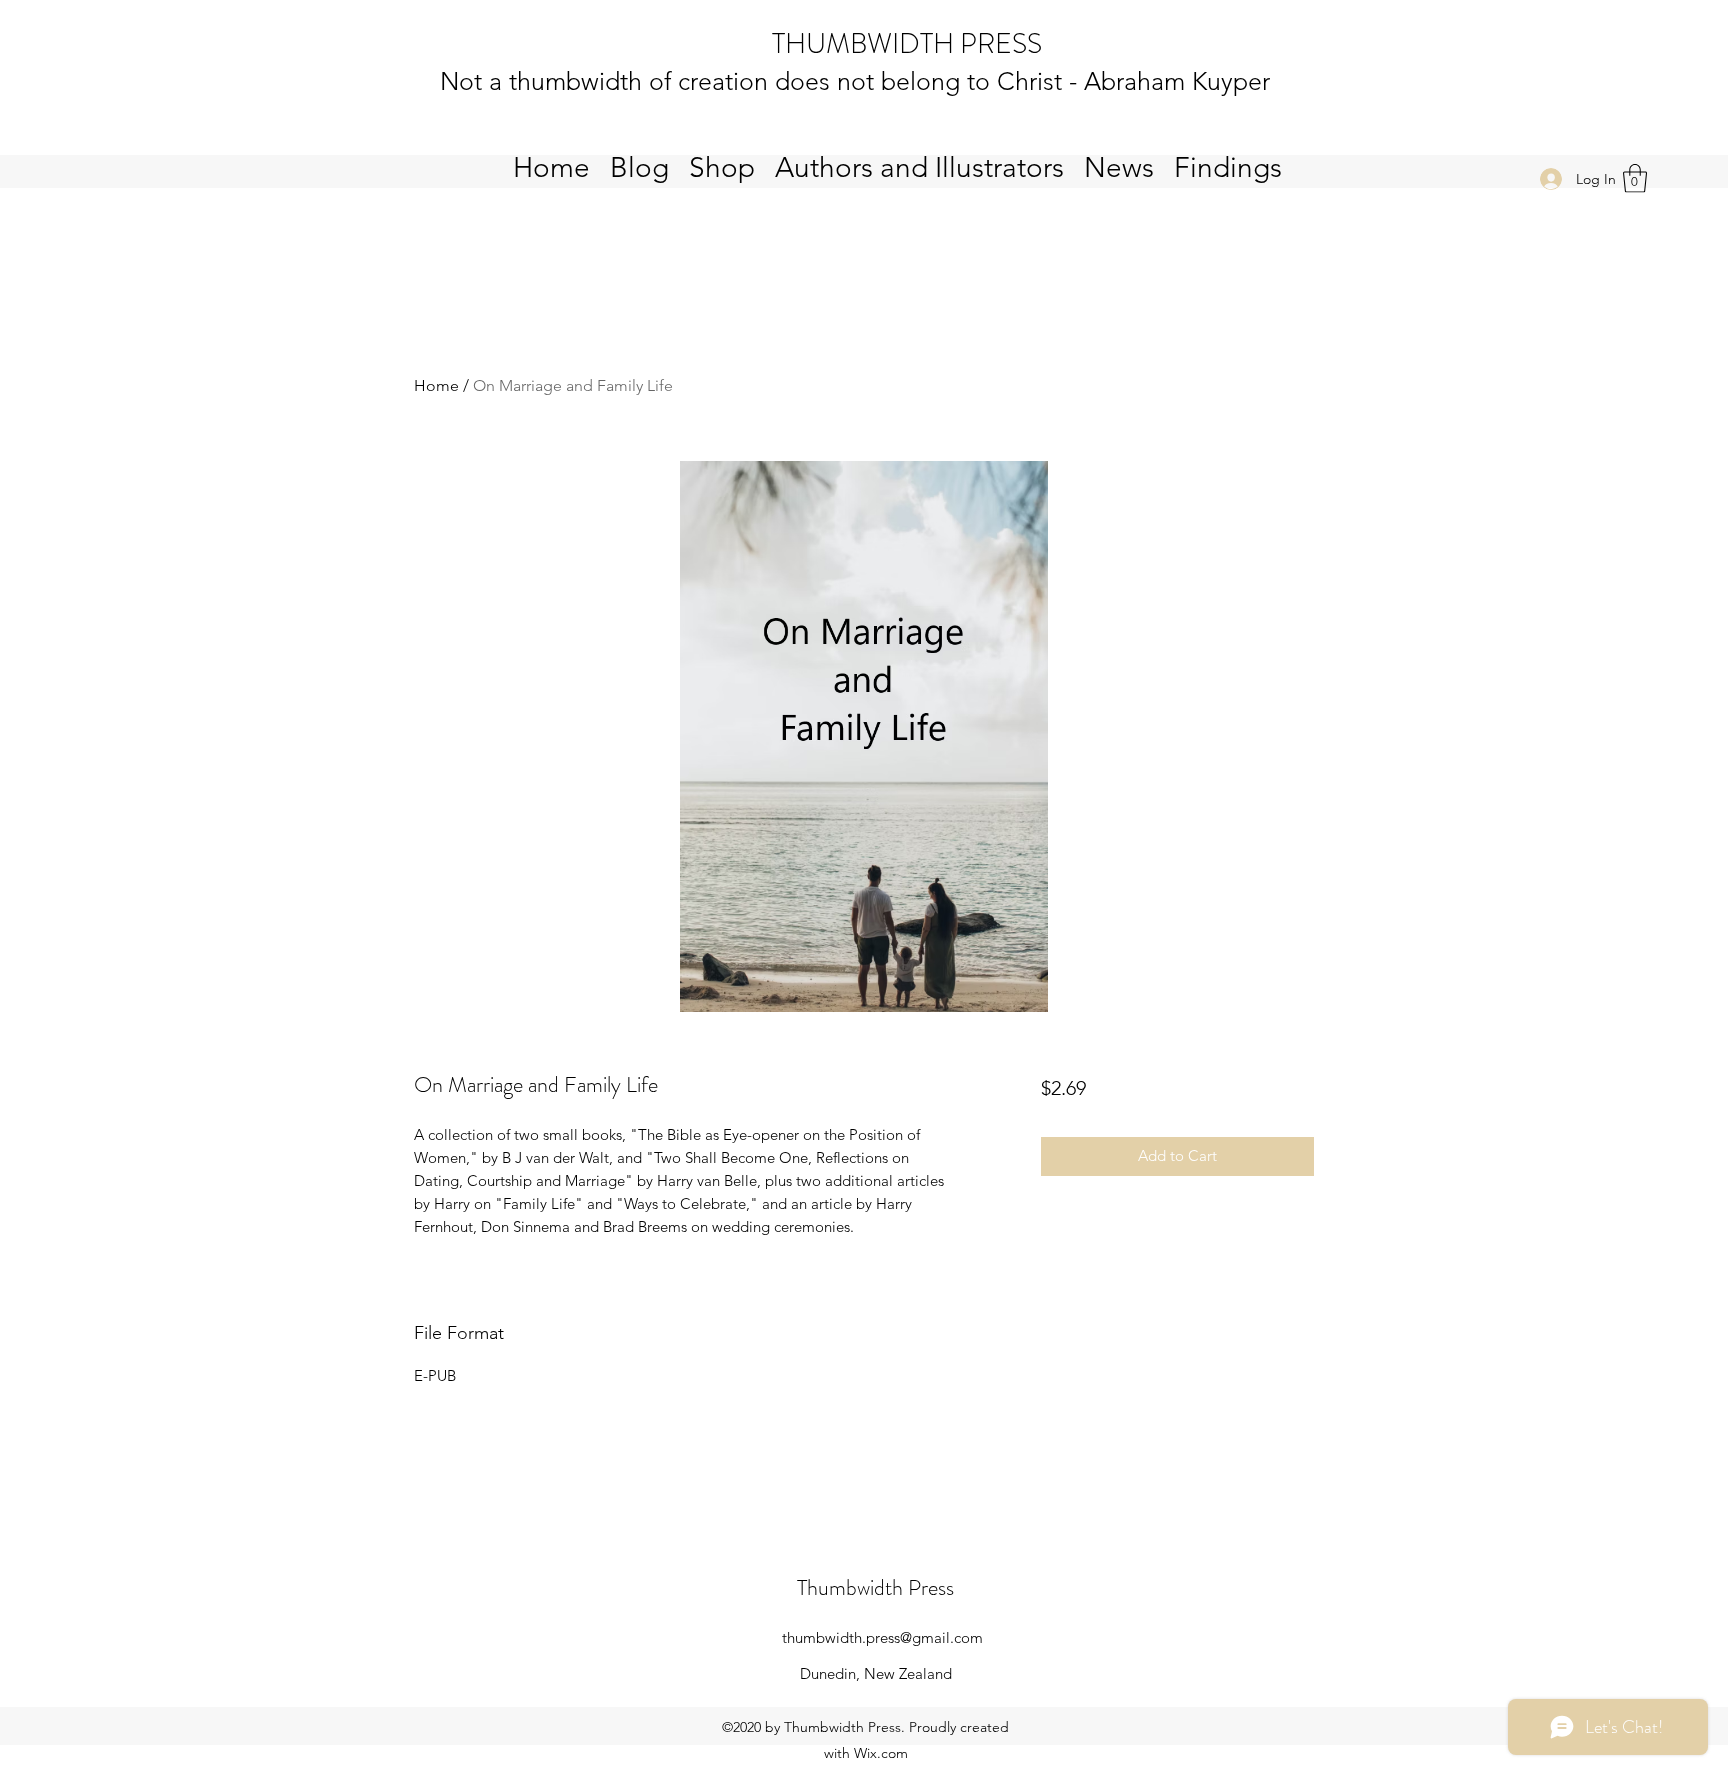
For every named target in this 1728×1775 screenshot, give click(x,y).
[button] (1635, 178)
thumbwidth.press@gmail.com (882, 1637)
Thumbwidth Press (875, 1587)
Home (436, 385)
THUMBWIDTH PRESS (907, 44)
